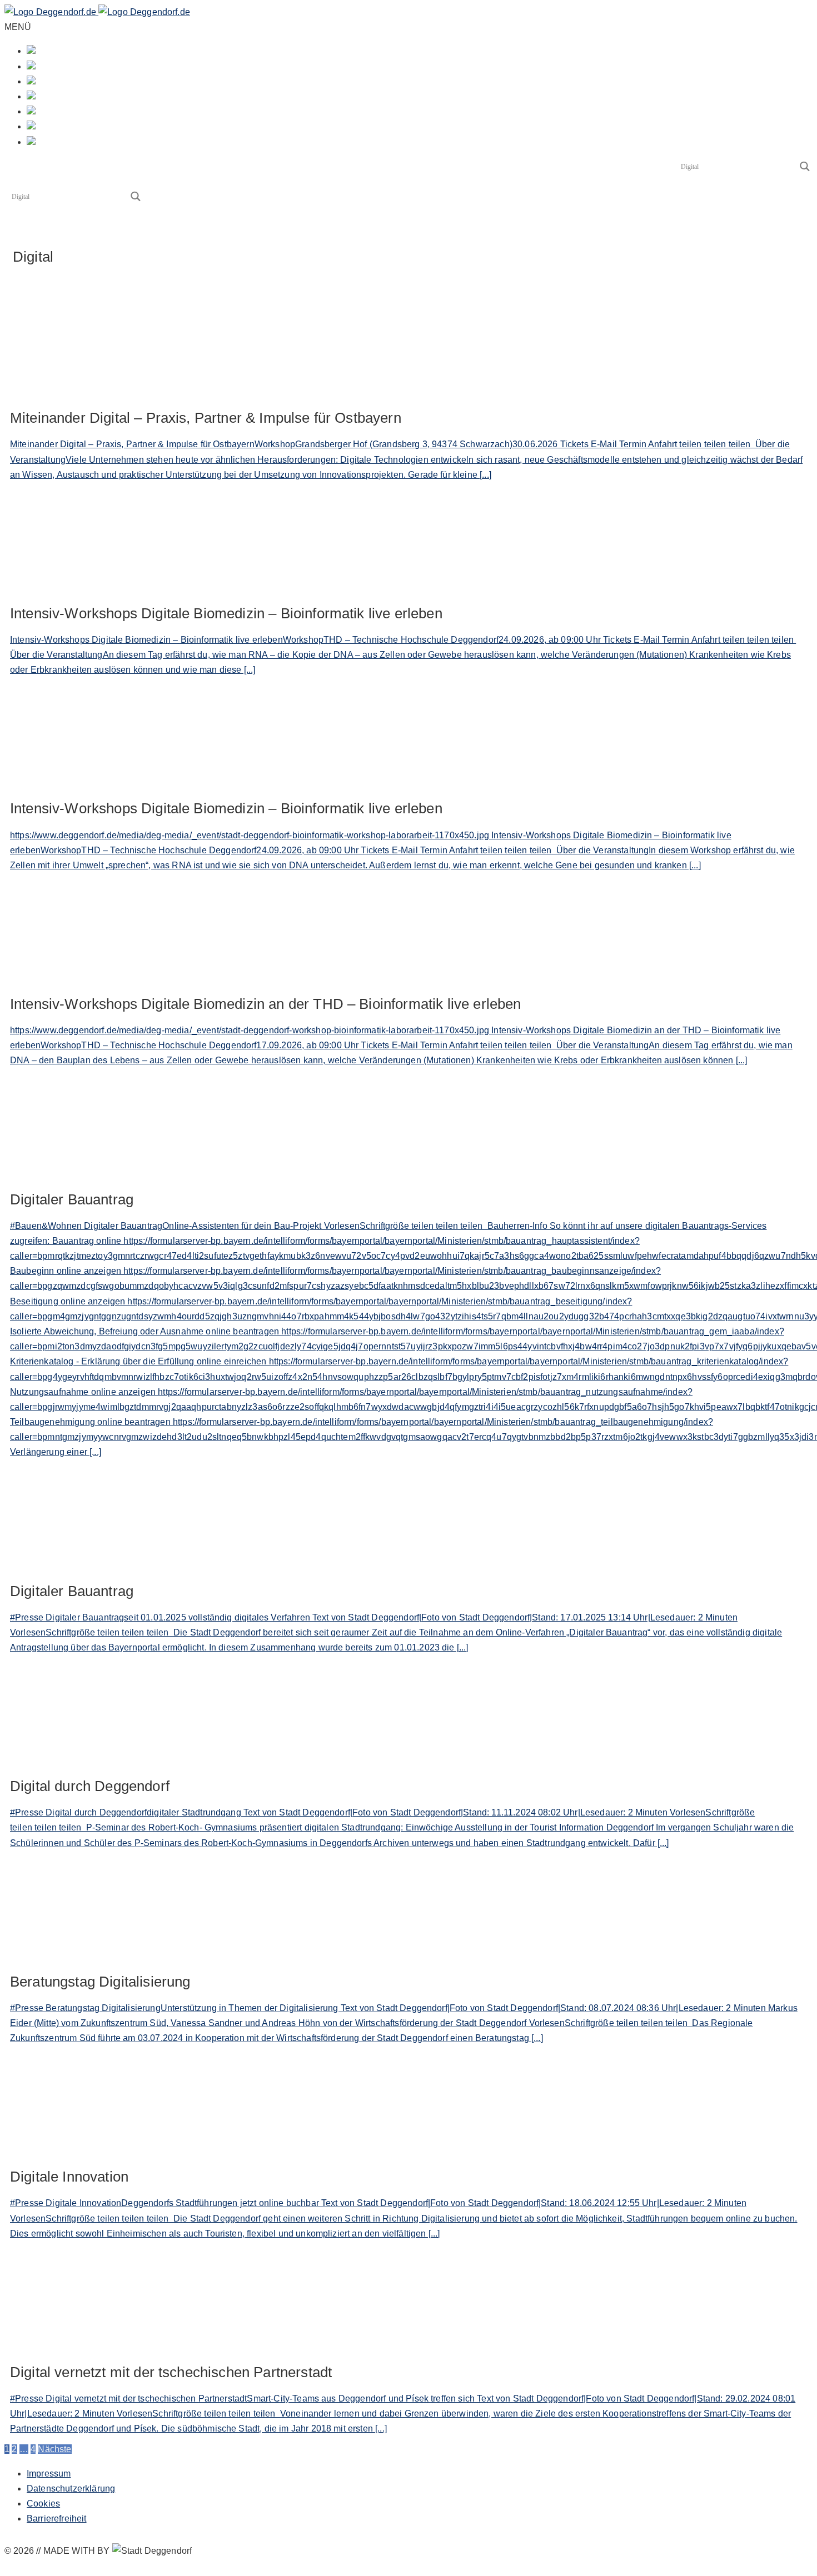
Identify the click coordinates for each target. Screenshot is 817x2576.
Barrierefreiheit (57, 2519)
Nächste (54, 2449)
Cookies (43, 2504)
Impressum (49, 2474)
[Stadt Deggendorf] (97, 12)
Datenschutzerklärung (71, 2489)
